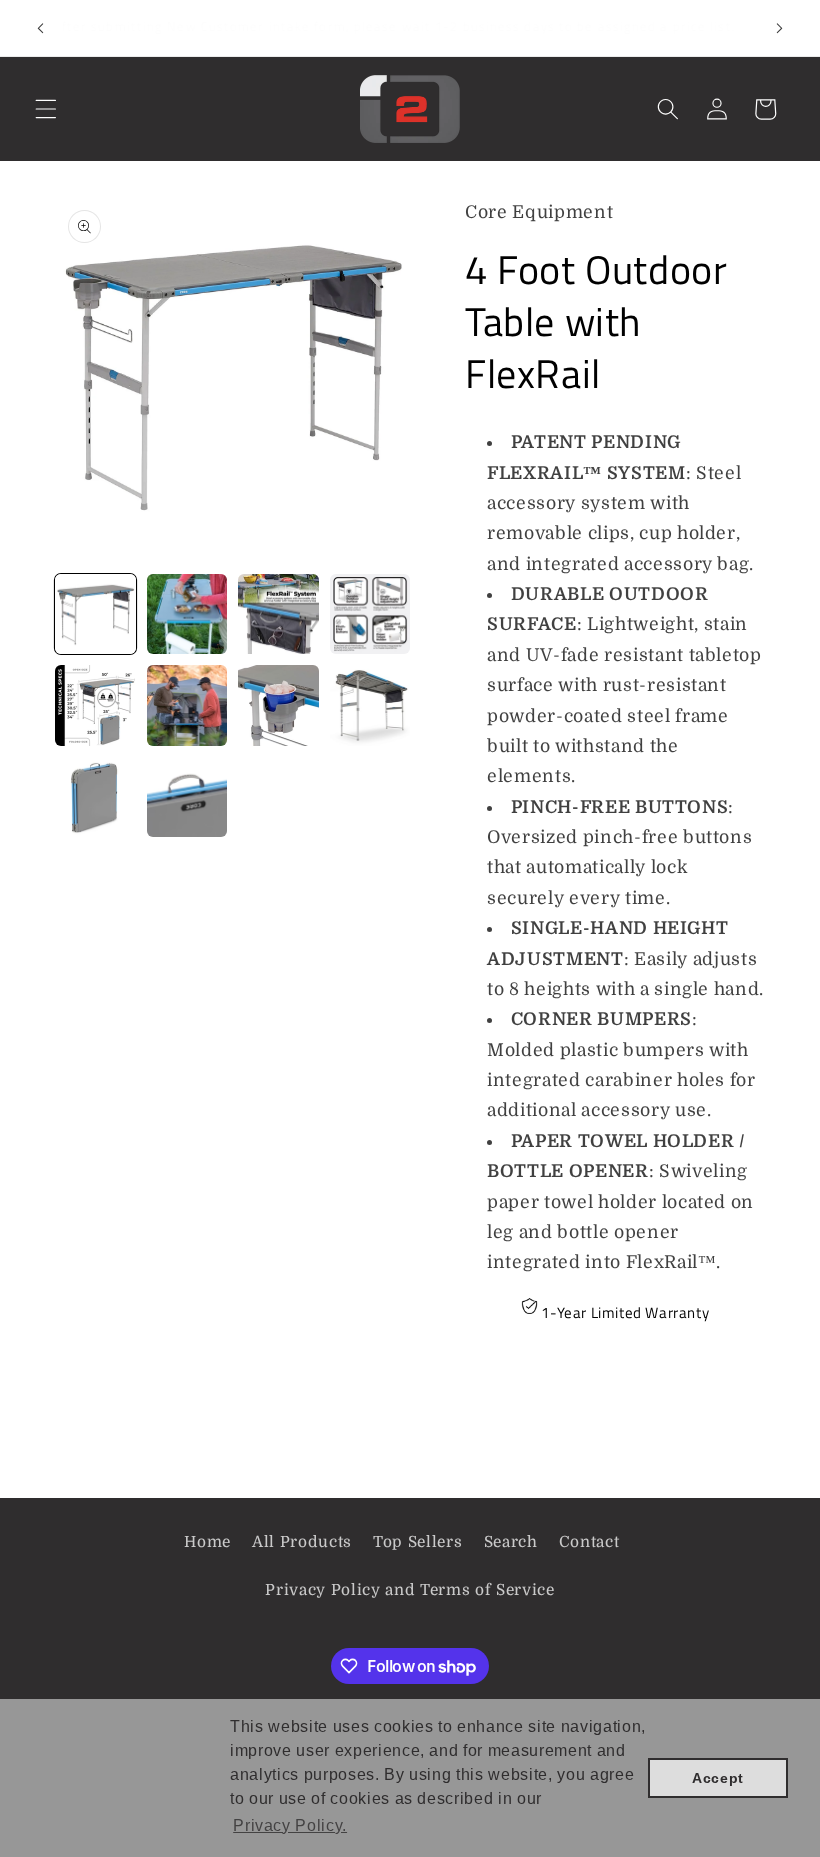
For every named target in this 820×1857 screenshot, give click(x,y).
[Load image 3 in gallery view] (278, 614)
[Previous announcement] (41, 28)
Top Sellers (417, 1542)
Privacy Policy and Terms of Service (409, 1590)
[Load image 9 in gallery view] (95, 797)
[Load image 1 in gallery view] (95, 614)
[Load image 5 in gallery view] (95, 705)
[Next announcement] (779, 28)
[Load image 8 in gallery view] (370, 705)
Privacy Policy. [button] (290, 1825)
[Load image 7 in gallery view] (278, 705)
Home (207, 1542)
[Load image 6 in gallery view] (187, 705)
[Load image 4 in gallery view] (370, 614)
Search (511, 1542)
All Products (302, 1542)
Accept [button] (718, 1778)
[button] (46, 109)
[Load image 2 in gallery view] (187, 614)
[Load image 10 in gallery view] (187, 797)
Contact (589, 1542)
